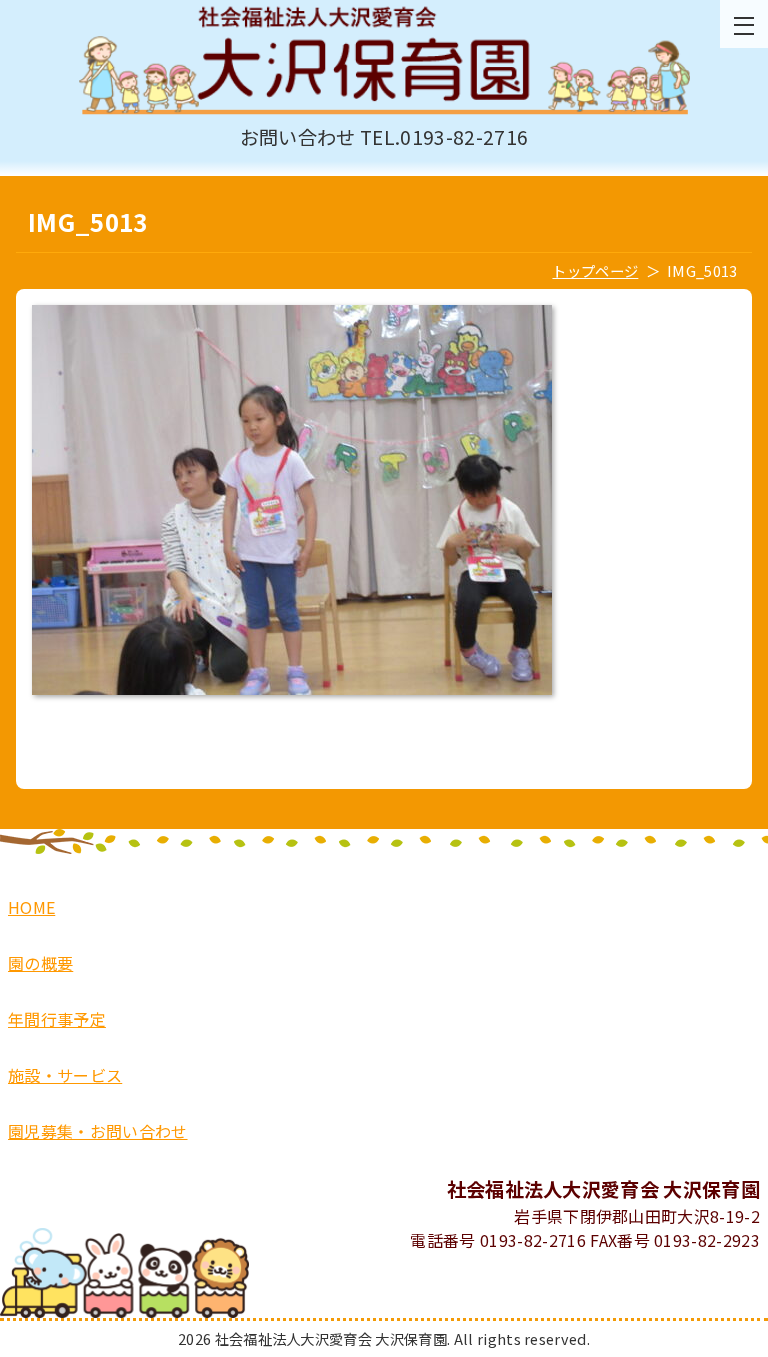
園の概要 (40, 963)
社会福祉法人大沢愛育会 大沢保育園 (384, 61)
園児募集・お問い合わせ (98, 1131)
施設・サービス (65, 1075)
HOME (31, 907)
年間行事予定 (57, 1019)
